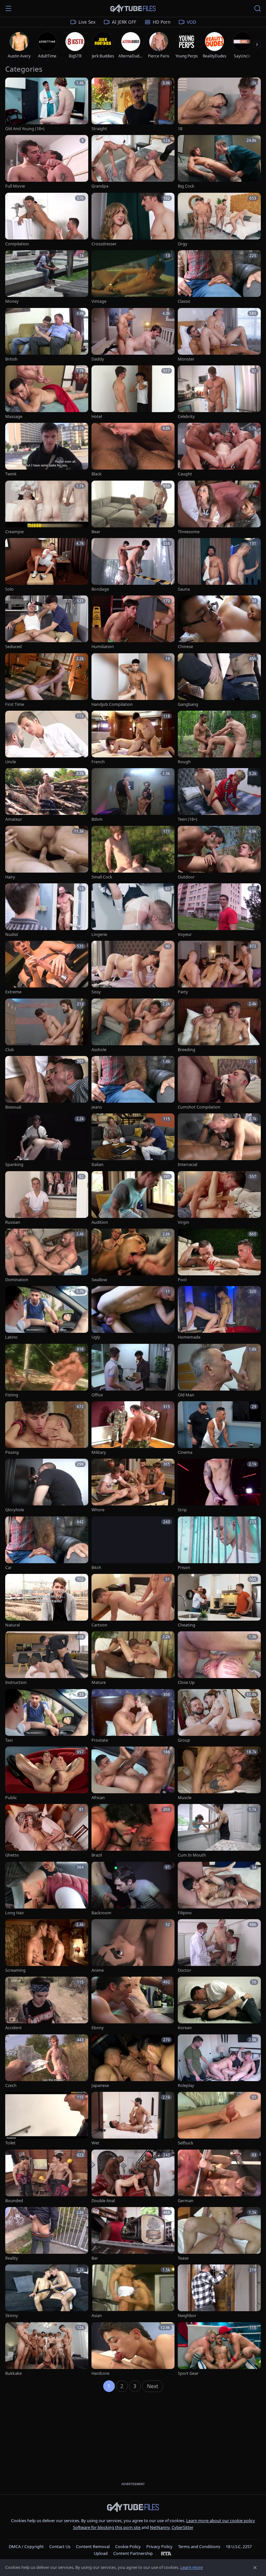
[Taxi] (47, 1716)
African (98, 1798)
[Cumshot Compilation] (219, 1083)
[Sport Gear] (219, 2349)
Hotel (97, 417)
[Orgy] (219, 220)
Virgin (183, 1222)
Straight (99, 129)
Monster (186, 359)
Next (153, 2386)
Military (99, 1452)
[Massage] (47, 393)
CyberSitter (182, 2527)
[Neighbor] (219, 2292)
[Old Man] (219, 1371)
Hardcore (100, 2373)
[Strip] (219, 1486)
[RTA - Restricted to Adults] (166, 2553)
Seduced (13, 647)
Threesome (189, 532)
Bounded (14, 2201)
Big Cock (186, 186)
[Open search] (258, 8)
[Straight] (133, 105)
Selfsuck (186, 2143)
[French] (133, 738)
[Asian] (133, 2292)
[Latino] (47, 1313)
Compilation (17, 244)
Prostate (100, 1740)
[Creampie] (47, 508)
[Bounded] (47, 2177)
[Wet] (133, 2119)
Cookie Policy (128, 2546)
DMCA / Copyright (26, 2546)
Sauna (184, 589)
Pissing (12, 1452)
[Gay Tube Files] (133, 9)
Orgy (183, 244)
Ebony (98, 2028)
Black (97, 474)
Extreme (13, 992)
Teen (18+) (187, 819)
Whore (98, 1510)
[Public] (47, 1774)
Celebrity (186, 417)
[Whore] (133, 1486)
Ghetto (12, 1855)
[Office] (133, 1371)
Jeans (97, 1107)
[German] (219, 2177)
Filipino (185, 1913)
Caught (185, 474)
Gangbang (188, 704)
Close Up (186, 1682)
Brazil (97, 1855)
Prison (184, 1568)
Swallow (99, 1280)
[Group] (219, 1716)
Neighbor (187, 2316)
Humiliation (103, 647)
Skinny (12, 2316)
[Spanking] (47, 1141)
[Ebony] (133, 2004)
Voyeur (185, 934)
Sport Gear (188, 2373)
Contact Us (60, 2546)
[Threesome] (219, 508)
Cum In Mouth (192, 1855)
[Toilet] (47, 2119)
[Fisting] (47, 1371)
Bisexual (13, 1107)
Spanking (14, 1165)
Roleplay (186, 2085)
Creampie (14, 532)
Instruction (16, 1682)
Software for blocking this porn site (107, 2527)
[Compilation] (47, 220)
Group (184, 1740)
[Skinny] (47, 2292)
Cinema (185, 1452)
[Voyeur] (219, 910)
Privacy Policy (159, 2546)
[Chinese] (219, 623)
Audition (100, 1222)
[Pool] (219, 1256)
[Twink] (47, 450)
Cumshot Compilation (199, 1107)
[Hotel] (133, 393)
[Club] (47, 1026)
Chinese (185, 647)
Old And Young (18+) (25, 129)
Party (183, 992)
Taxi (9, 1740)
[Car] (47, 1544)
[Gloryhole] (47, 1486)
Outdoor (186, 877)
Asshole (99, 1050)
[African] (133, 1774)
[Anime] (133, 1946)
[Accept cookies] (255, 2568)
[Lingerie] (133, 910)
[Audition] (133, 1198)
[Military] (133, 1428)
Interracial (187, 1165)
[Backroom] (133, 1889)
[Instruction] (47, 1658)
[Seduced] (47, 623)
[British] (47, 335)
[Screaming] (47, 1946)
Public (11, 1798)
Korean (185, 2028)
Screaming (15, 1970)
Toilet (10, 2143)
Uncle (11, 762)
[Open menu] (8, 8)
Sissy (96, 992)
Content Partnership (133, 2553)
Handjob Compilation (112, 704)
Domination (17, 1280)
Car (8, 1568)
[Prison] (219, 1544)
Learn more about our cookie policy (221, 2521)
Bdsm (97, 819)
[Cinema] (219, 1428)
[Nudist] (47, 910)
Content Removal (93, 2546)
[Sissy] (133, 968)
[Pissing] (47, 1428)
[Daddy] (133, 335)
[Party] (219, 968)
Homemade (189, 1337)
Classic (184, 301)
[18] (219, 105)
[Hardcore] (133, 2349)
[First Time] (47, 680)
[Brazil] (133, 1831)
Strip (182, 1510)
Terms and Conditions (199, 2546)
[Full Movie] (47, 162)
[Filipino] (219, 1889)
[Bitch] (133, 1544)
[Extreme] (47, 968)
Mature (99, 1682)
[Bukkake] (47, 2349)
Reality (12, 2258)
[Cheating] (219, 1601)
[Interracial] (219, 1141)
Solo (9, 589)
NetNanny (160, 2527)
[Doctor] (219, 1946)
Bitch (96, 1568)
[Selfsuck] (219, 2119)
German (186, 2201)
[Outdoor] (219, 853)
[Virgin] (219, 1198)
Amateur (14, 819)
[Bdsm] (133, 795)
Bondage (100, 589)
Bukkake (13, 2373)
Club (10, 1050)
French (98, 762)
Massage (14, 417)
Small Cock (102, 877)
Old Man (186, 1395)
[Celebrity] (219, 393)
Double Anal (103, 2201)
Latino (11, 1337)
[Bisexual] (47, 1083)
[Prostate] (133, 1716)
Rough (184, 762)
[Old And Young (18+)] (47, 105)
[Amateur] (47, 795)
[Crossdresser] (133, 220)
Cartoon (99, 1625)
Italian (97, 1165)
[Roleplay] (219, 2061)
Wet (95, 2143)
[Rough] (219, 738)
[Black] (133, 450)
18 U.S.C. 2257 (239, 2546)
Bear (96, 532)
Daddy (98, 359)
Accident (13, 2028)
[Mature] (133, 1658)
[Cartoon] (133, 1601)
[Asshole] (133, 1026)
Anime (98, 1970)
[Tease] (219, 2234)
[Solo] (47, 565)
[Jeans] (133, 1083)
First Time (15, 704)
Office (97, 1395)
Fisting (12, 1395)
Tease (183, 2258)
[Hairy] (47, 853)
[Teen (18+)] (219, 795)
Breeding (187, 1050)
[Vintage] (133, 277)
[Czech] (47, 2061)
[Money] (47, 277)
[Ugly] (133, 1313)
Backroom (101, 1913)
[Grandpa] (133, 162)
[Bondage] (133, 565)
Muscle (185, 1798)
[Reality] (47, 2234)
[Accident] (47, 2004)
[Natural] (47, 1601)
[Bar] (133, 2234)
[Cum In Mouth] (219, 1831)
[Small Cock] (133, 853)
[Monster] (219, 335)
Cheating (187, 1625)
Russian (13, 1222)
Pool (182, 1280)
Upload (101, 2553)
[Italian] (133, 1141)
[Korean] (219, 2004)
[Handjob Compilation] (133, 680)
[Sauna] (219, 565)
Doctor (184, 1970)
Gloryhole (15, 1510)
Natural (12, 1625)
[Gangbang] (219, 680)
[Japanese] (133, 2061)
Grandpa (100, 186)
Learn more (192, 2567)
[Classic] (219, 277)
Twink (11, 474)
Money (12, 301)
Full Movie (15, 186)
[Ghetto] (47, 1831)
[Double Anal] (133, 2177)
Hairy (10, 877)
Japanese (100, 2085)
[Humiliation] (133, 623)
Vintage (99, 301)
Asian (97, 2316)
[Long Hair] (47, 1889)
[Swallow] (133, 1256)
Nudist (12, 934)
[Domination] (47, 1256)
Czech (11, 2085)
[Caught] (219, 450)
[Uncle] (47, 738)
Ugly (96, 1337)
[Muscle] (219, 1774)
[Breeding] (219, 1026)
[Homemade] (219, 1313)
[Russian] (47, 1198)
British (11, 359)
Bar (95, 2258)
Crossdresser (104, 244)
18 (180, 129)
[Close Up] (219, 1658)
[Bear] (133, 508)
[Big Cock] (219, 162)
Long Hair (15, 1913)
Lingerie (99, 934)
